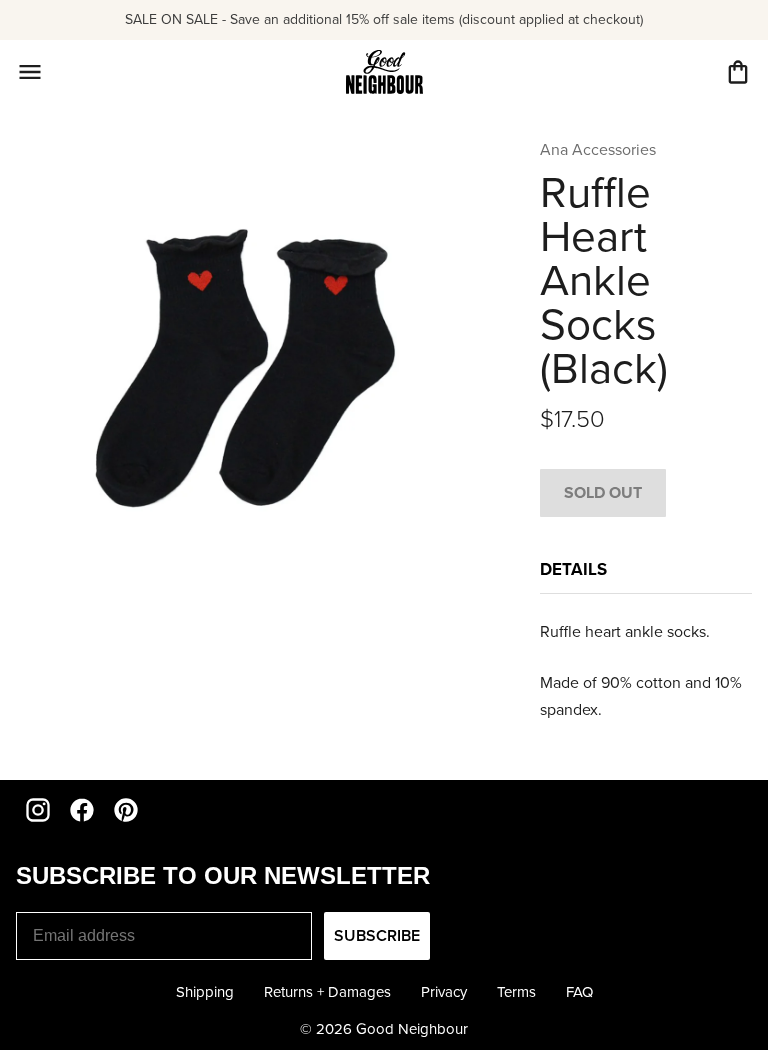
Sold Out (603, 492)
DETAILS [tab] (573, 569)
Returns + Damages (327, 992)
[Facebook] (82, 810)
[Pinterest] (126, 810)
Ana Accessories (598, 149)
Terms (516, 992)
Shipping (205, 992)
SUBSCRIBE (377, 935)
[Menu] (30, 72)
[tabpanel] (646, 671)
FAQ (579, 992)
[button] (738, 72)
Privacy (444, 992)
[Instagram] (38, 810)
